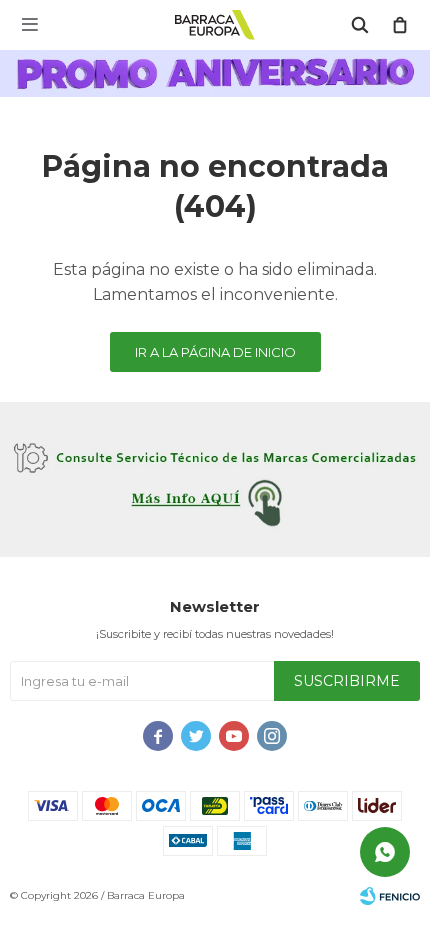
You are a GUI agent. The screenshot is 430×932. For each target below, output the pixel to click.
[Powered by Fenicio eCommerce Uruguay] (390, 896)
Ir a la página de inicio (215, 352)
